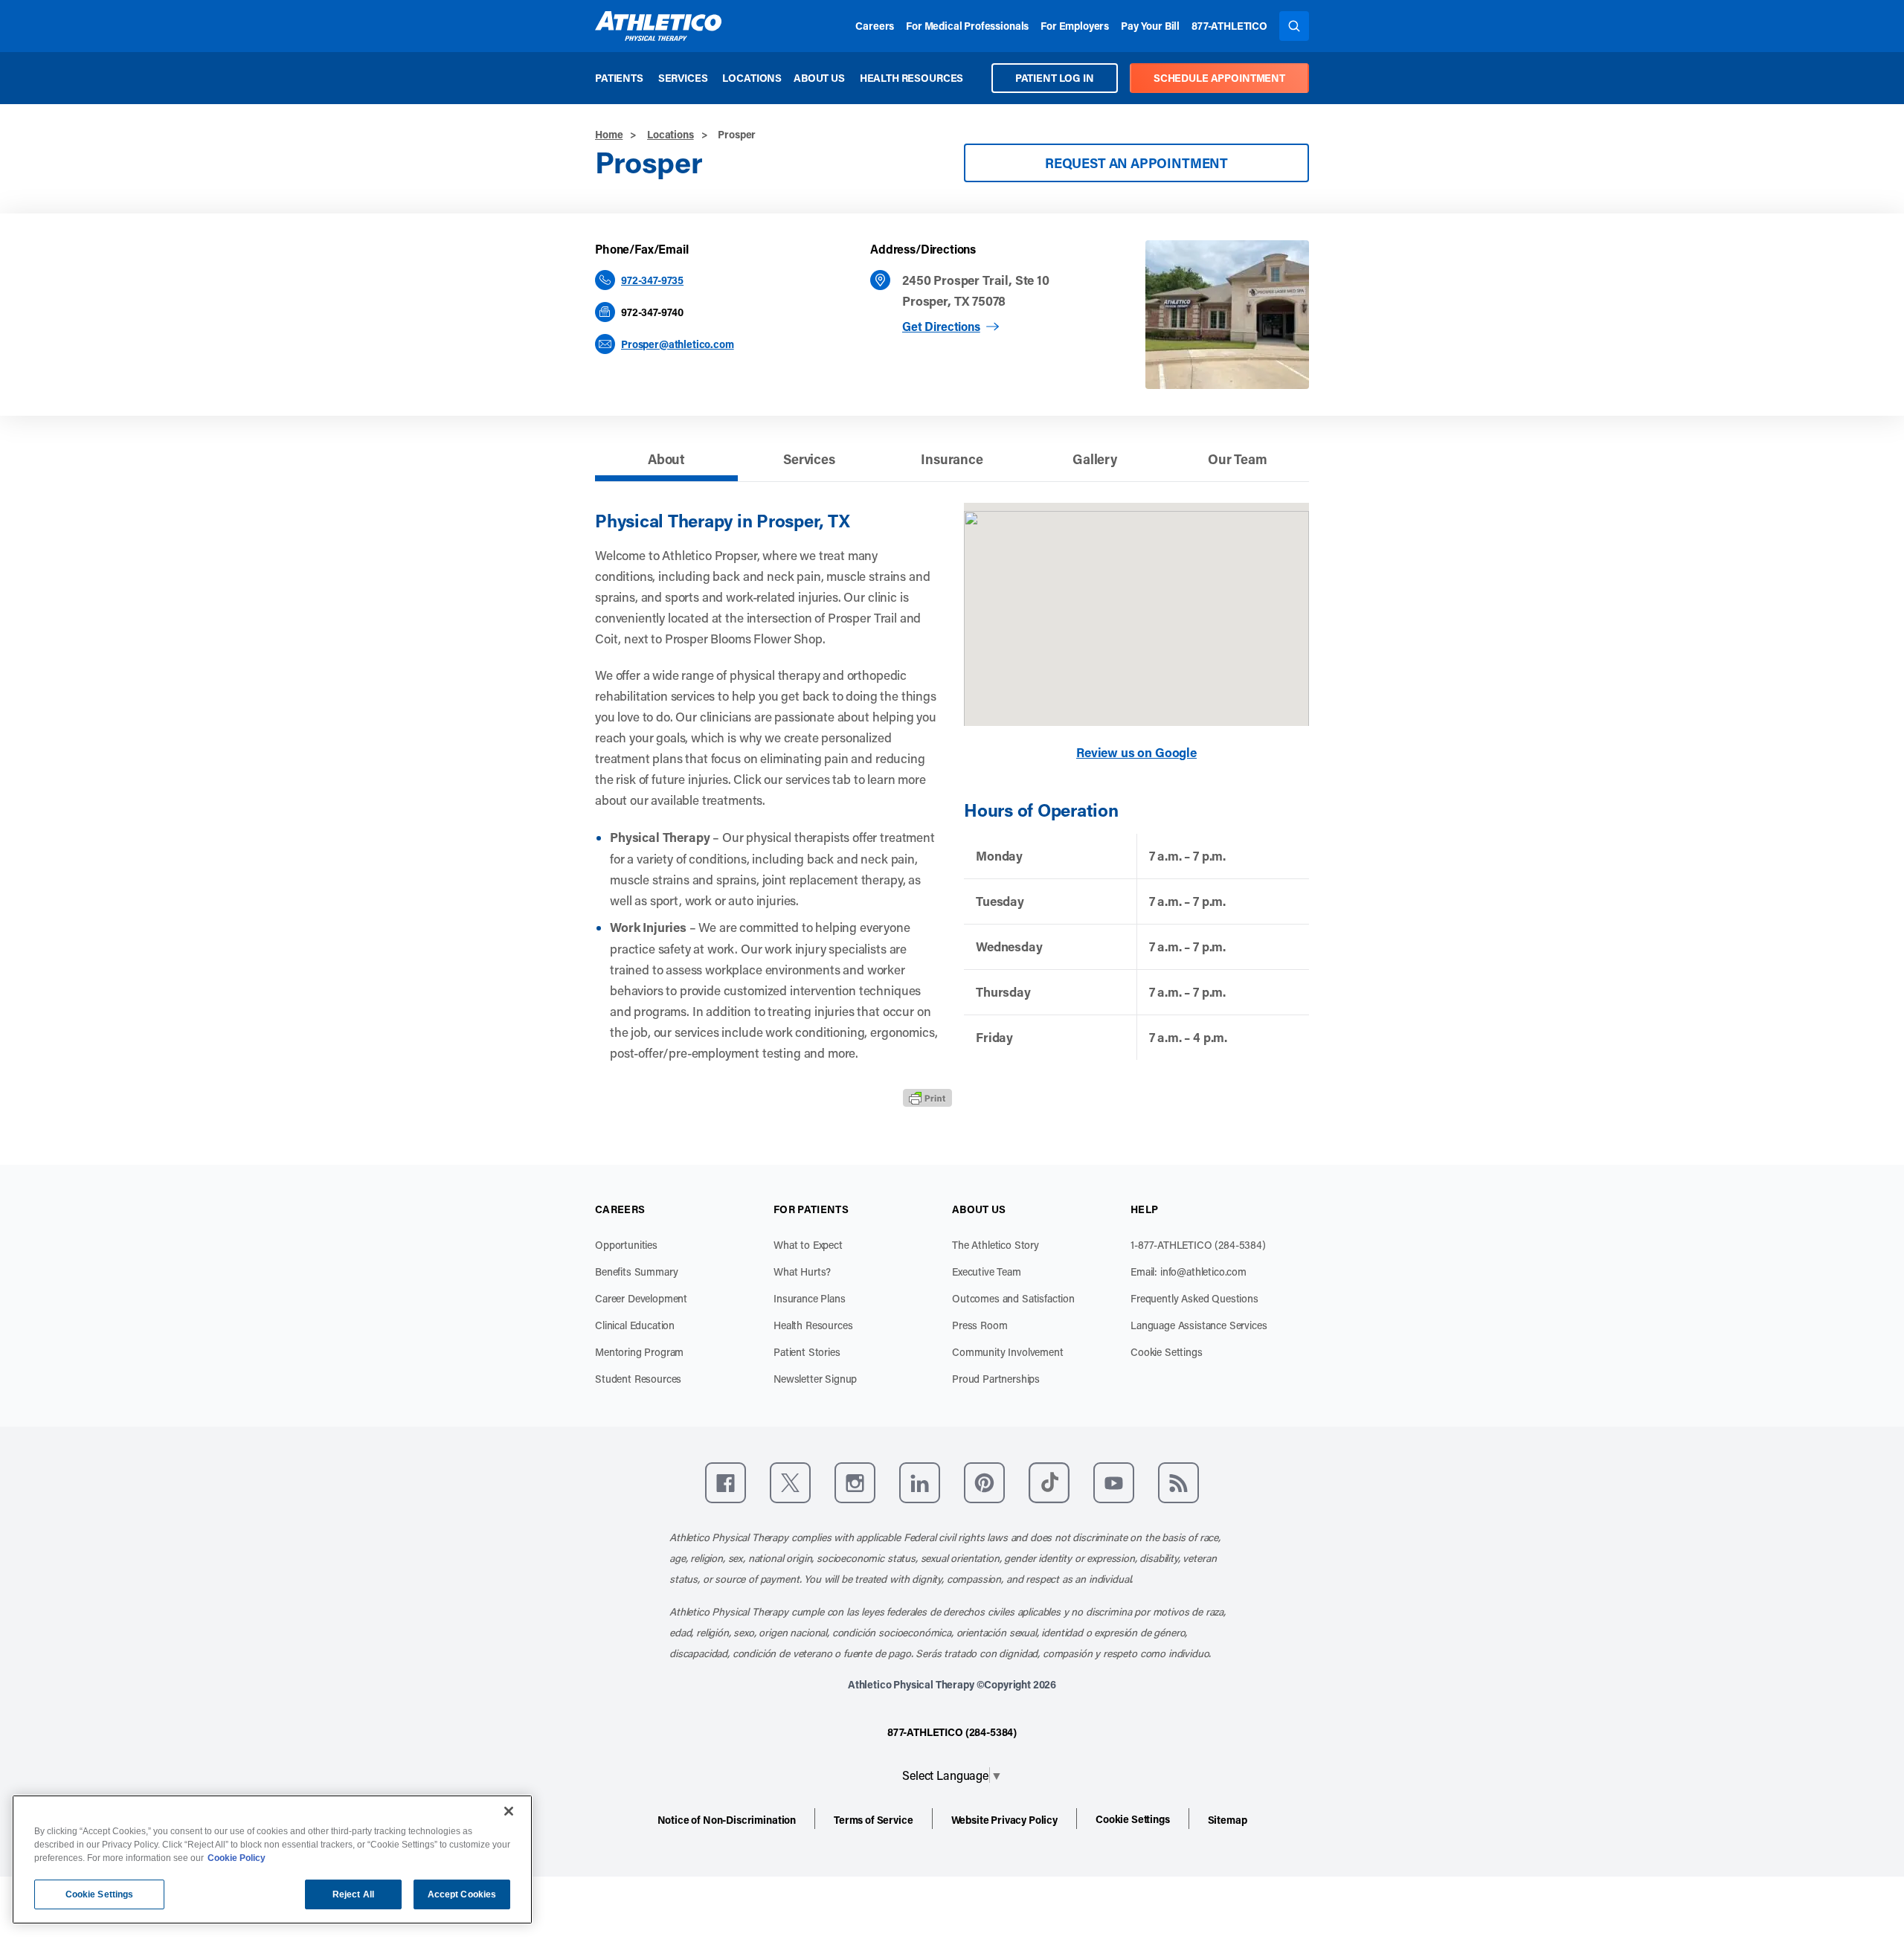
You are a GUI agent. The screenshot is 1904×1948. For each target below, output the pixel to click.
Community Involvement (1008, 1352)
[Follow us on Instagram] (855, 1483)
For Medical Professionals (967, 26)
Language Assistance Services (1199, 1325)
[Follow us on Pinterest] (984, 1483)
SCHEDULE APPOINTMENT (1219, 78)
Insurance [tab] (952, 459)
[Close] (509, 1811)
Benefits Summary (636, 1272)
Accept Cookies (462, 1894)
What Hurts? (802, 1272)
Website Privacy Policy (1004, 1820)
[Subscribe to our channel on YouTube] (1114, 1483)
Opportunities (626, 1245)
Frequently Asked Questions (1194, 1298)
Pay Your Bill (1150, 26)
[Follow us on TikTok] (1049, 1483)
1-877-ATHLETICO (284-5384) (1198, 1245)
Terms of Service (873, 1820)
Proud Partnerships (996, 1379)
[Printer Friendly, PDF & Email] (927, 1098)
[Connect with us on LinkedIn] (920, 1483)
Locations (752, 78)
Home (609, 134)
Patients (619, 78)
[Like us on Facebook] (726, 1483)
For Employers (1075, 26)
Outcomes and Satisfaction (1013, 1298)
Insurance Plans (810, 1298)
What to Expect (808, 1245)
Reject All (353, 1894)
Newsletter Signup (815, 1379)
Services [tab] (809, 459)
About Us (819, 78)
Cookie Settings (1167, 1352)
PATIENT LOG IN (1055, 78)
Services (683, 78)
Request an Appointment (1136, 163)
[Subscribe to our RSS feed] (1178, 1483)
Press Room (980, 1325)
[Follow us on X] (790, 1483)
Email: (1189, 1272)
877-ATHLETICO (1229, 26)
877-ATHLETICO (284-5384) (952, 1732)
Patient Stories (807, 1352)
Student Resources (638, 1379)
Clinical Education (635, 1325)
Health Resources (911, 78)
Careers (875, 26)
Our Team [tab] (1238, 459)
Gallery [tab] (1095, 459)
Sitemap (1228, 1820)
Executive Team (987, 1272)
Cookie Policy (237, 1858)
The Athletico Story (996, 1245)
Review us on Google (1136, 752)
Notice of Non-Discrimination (727, 1820)
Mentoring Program (639, 1352)
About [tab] (666, 459)
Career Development (641, 1298)
